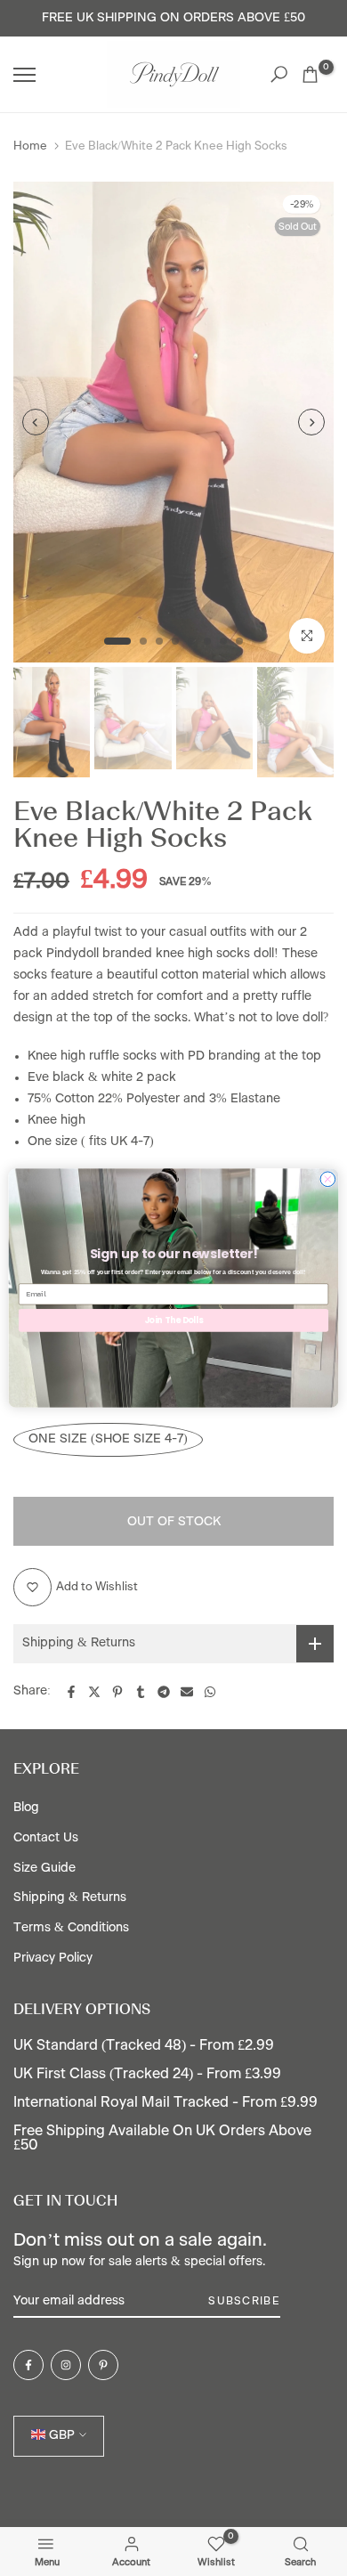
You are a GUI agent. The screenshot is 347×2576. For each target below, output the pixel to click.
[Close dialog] (328, 1179)
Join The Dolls (174, 1320)
